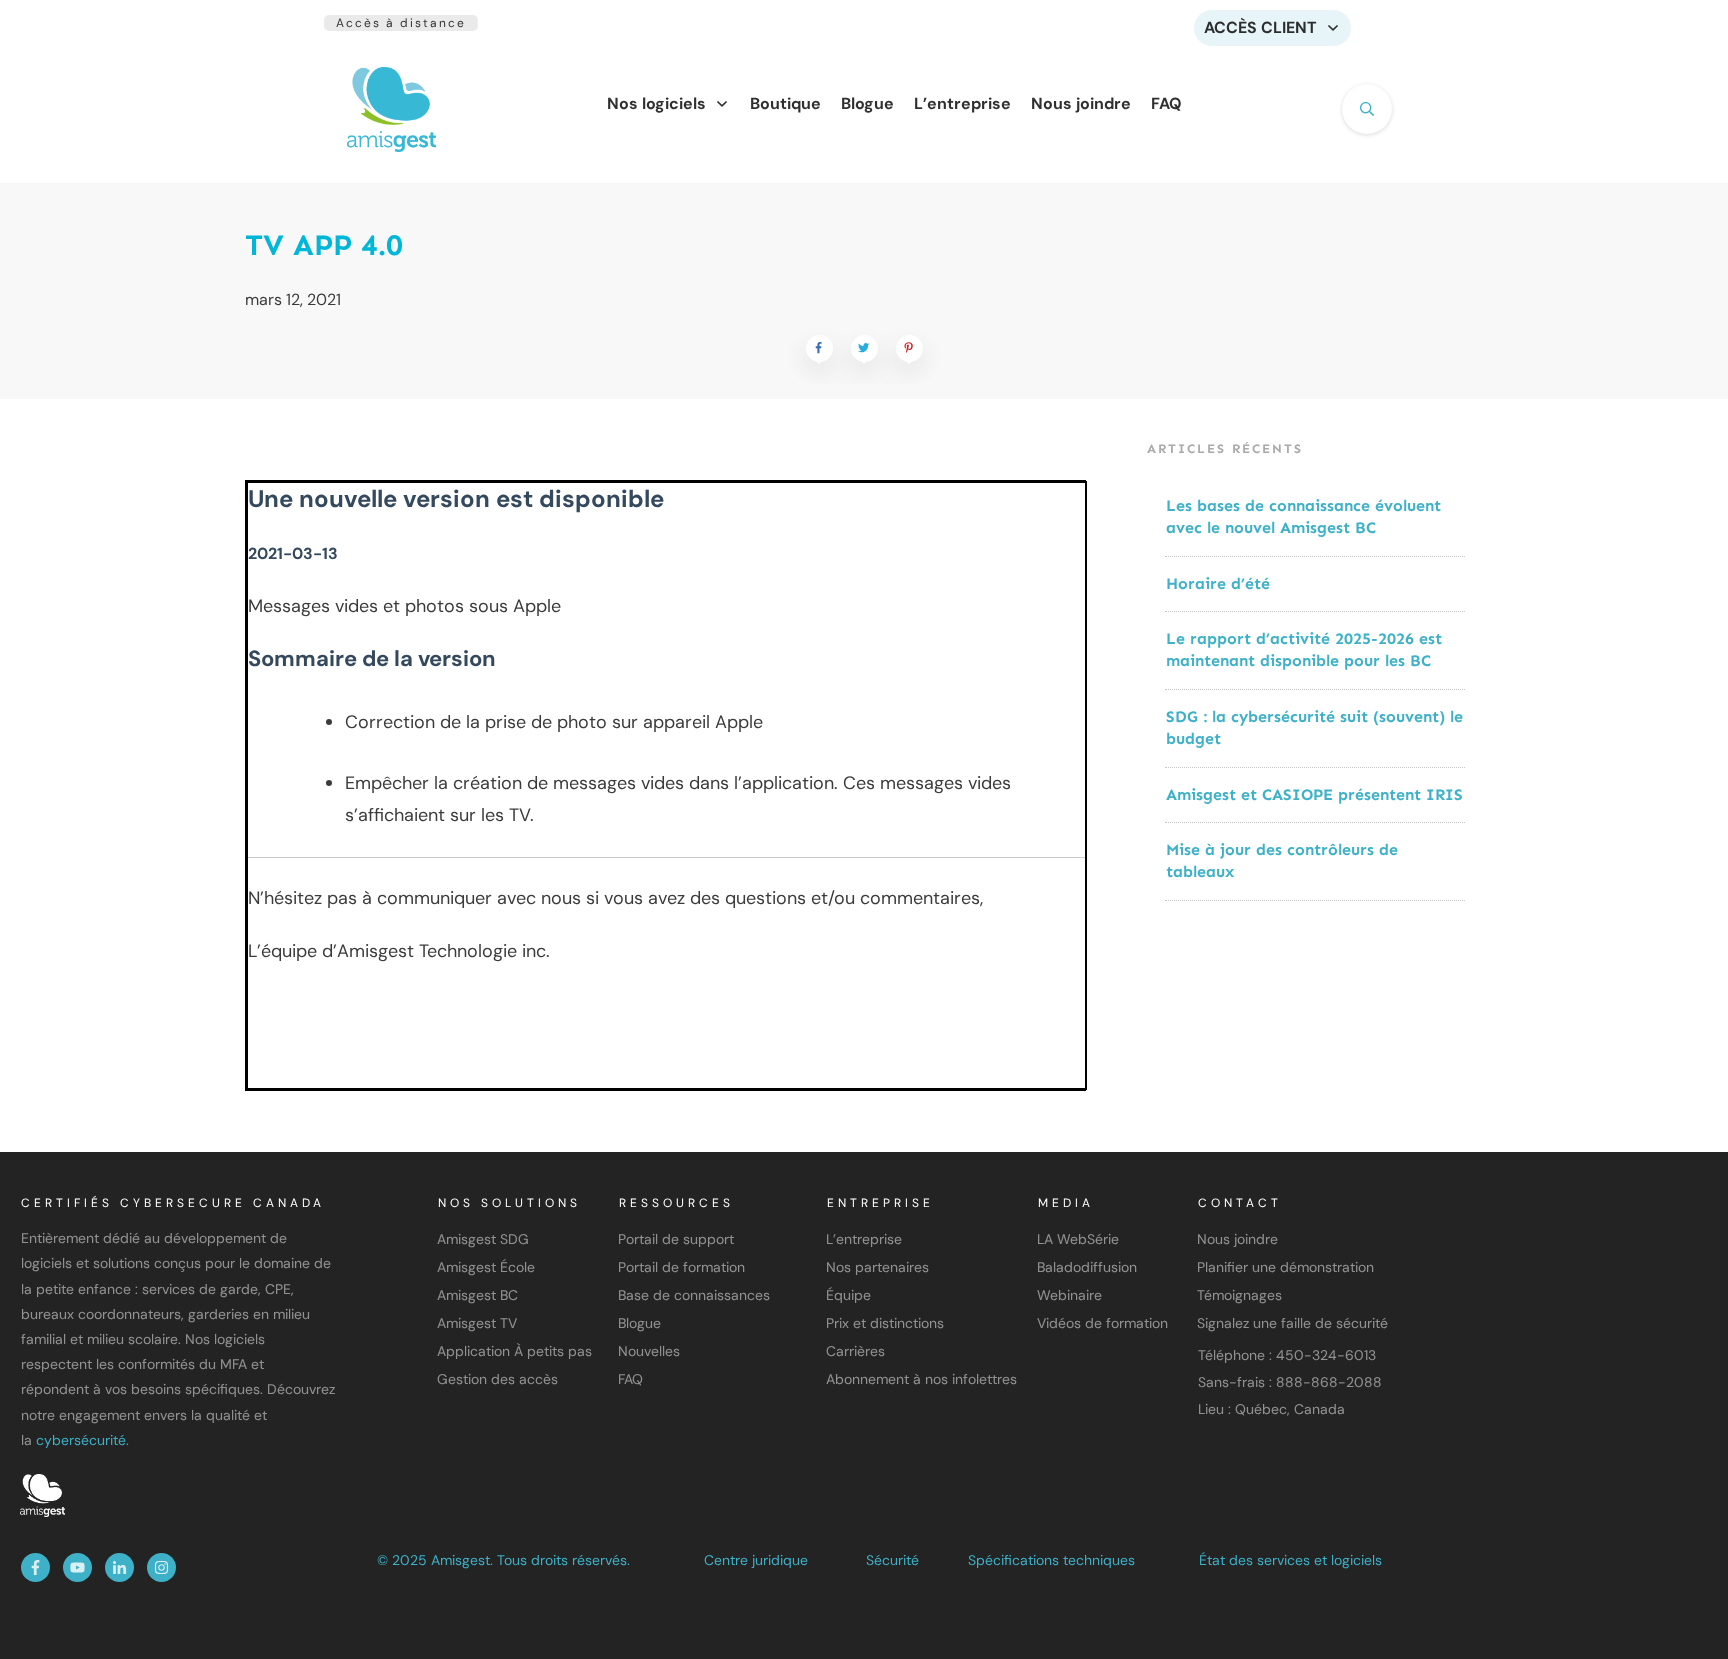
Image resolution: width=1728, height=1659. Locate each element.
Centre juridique (756, 1560)
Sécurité (892, 1560)
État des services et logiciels (1290, 1560)
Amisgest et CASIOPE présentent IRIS (1314, 794)
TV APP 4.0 (324, 245)
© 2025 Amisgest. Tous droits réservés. (503, 1560)
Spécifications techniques (1051, 1560)
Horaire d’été (1218, 583)
